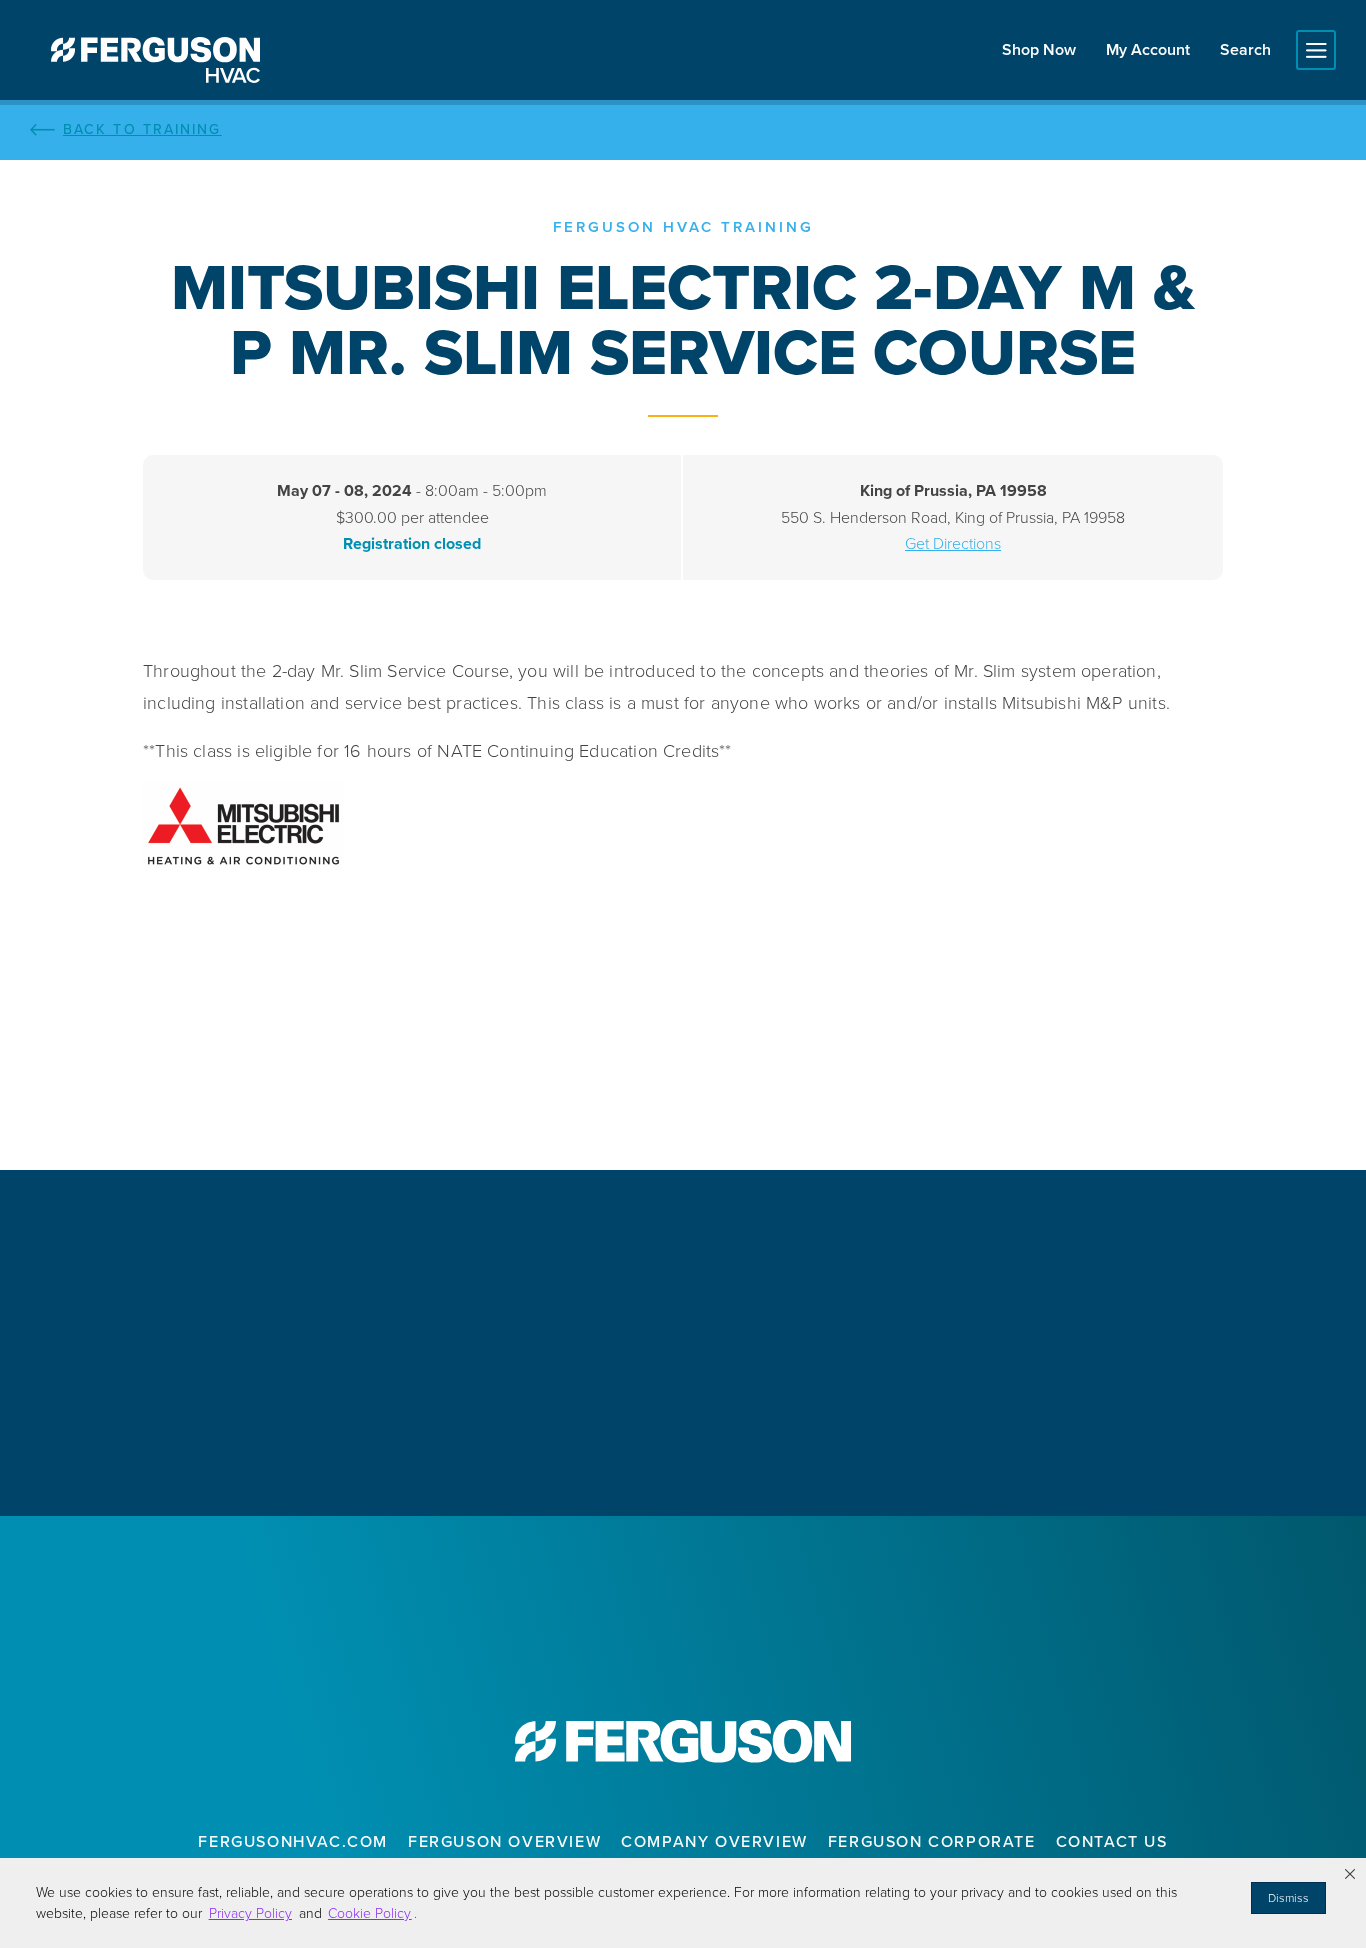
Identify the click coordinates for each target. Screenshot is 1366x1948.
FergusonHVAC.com (293, 1841)
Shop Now (1039, 49)
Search (1245, 49)
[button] (1350, 1874)
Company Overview (714, 1841)
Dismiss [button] (1288, 1898)
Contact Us (1112, 1841)
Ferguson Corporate (932, 1841)
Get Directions (953, 543)
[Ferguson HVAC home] (683, 1741)
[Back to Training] (683, 130)
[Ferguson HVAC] (155, 60)
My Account (1148, 49)
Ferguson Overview (504, 1841)
